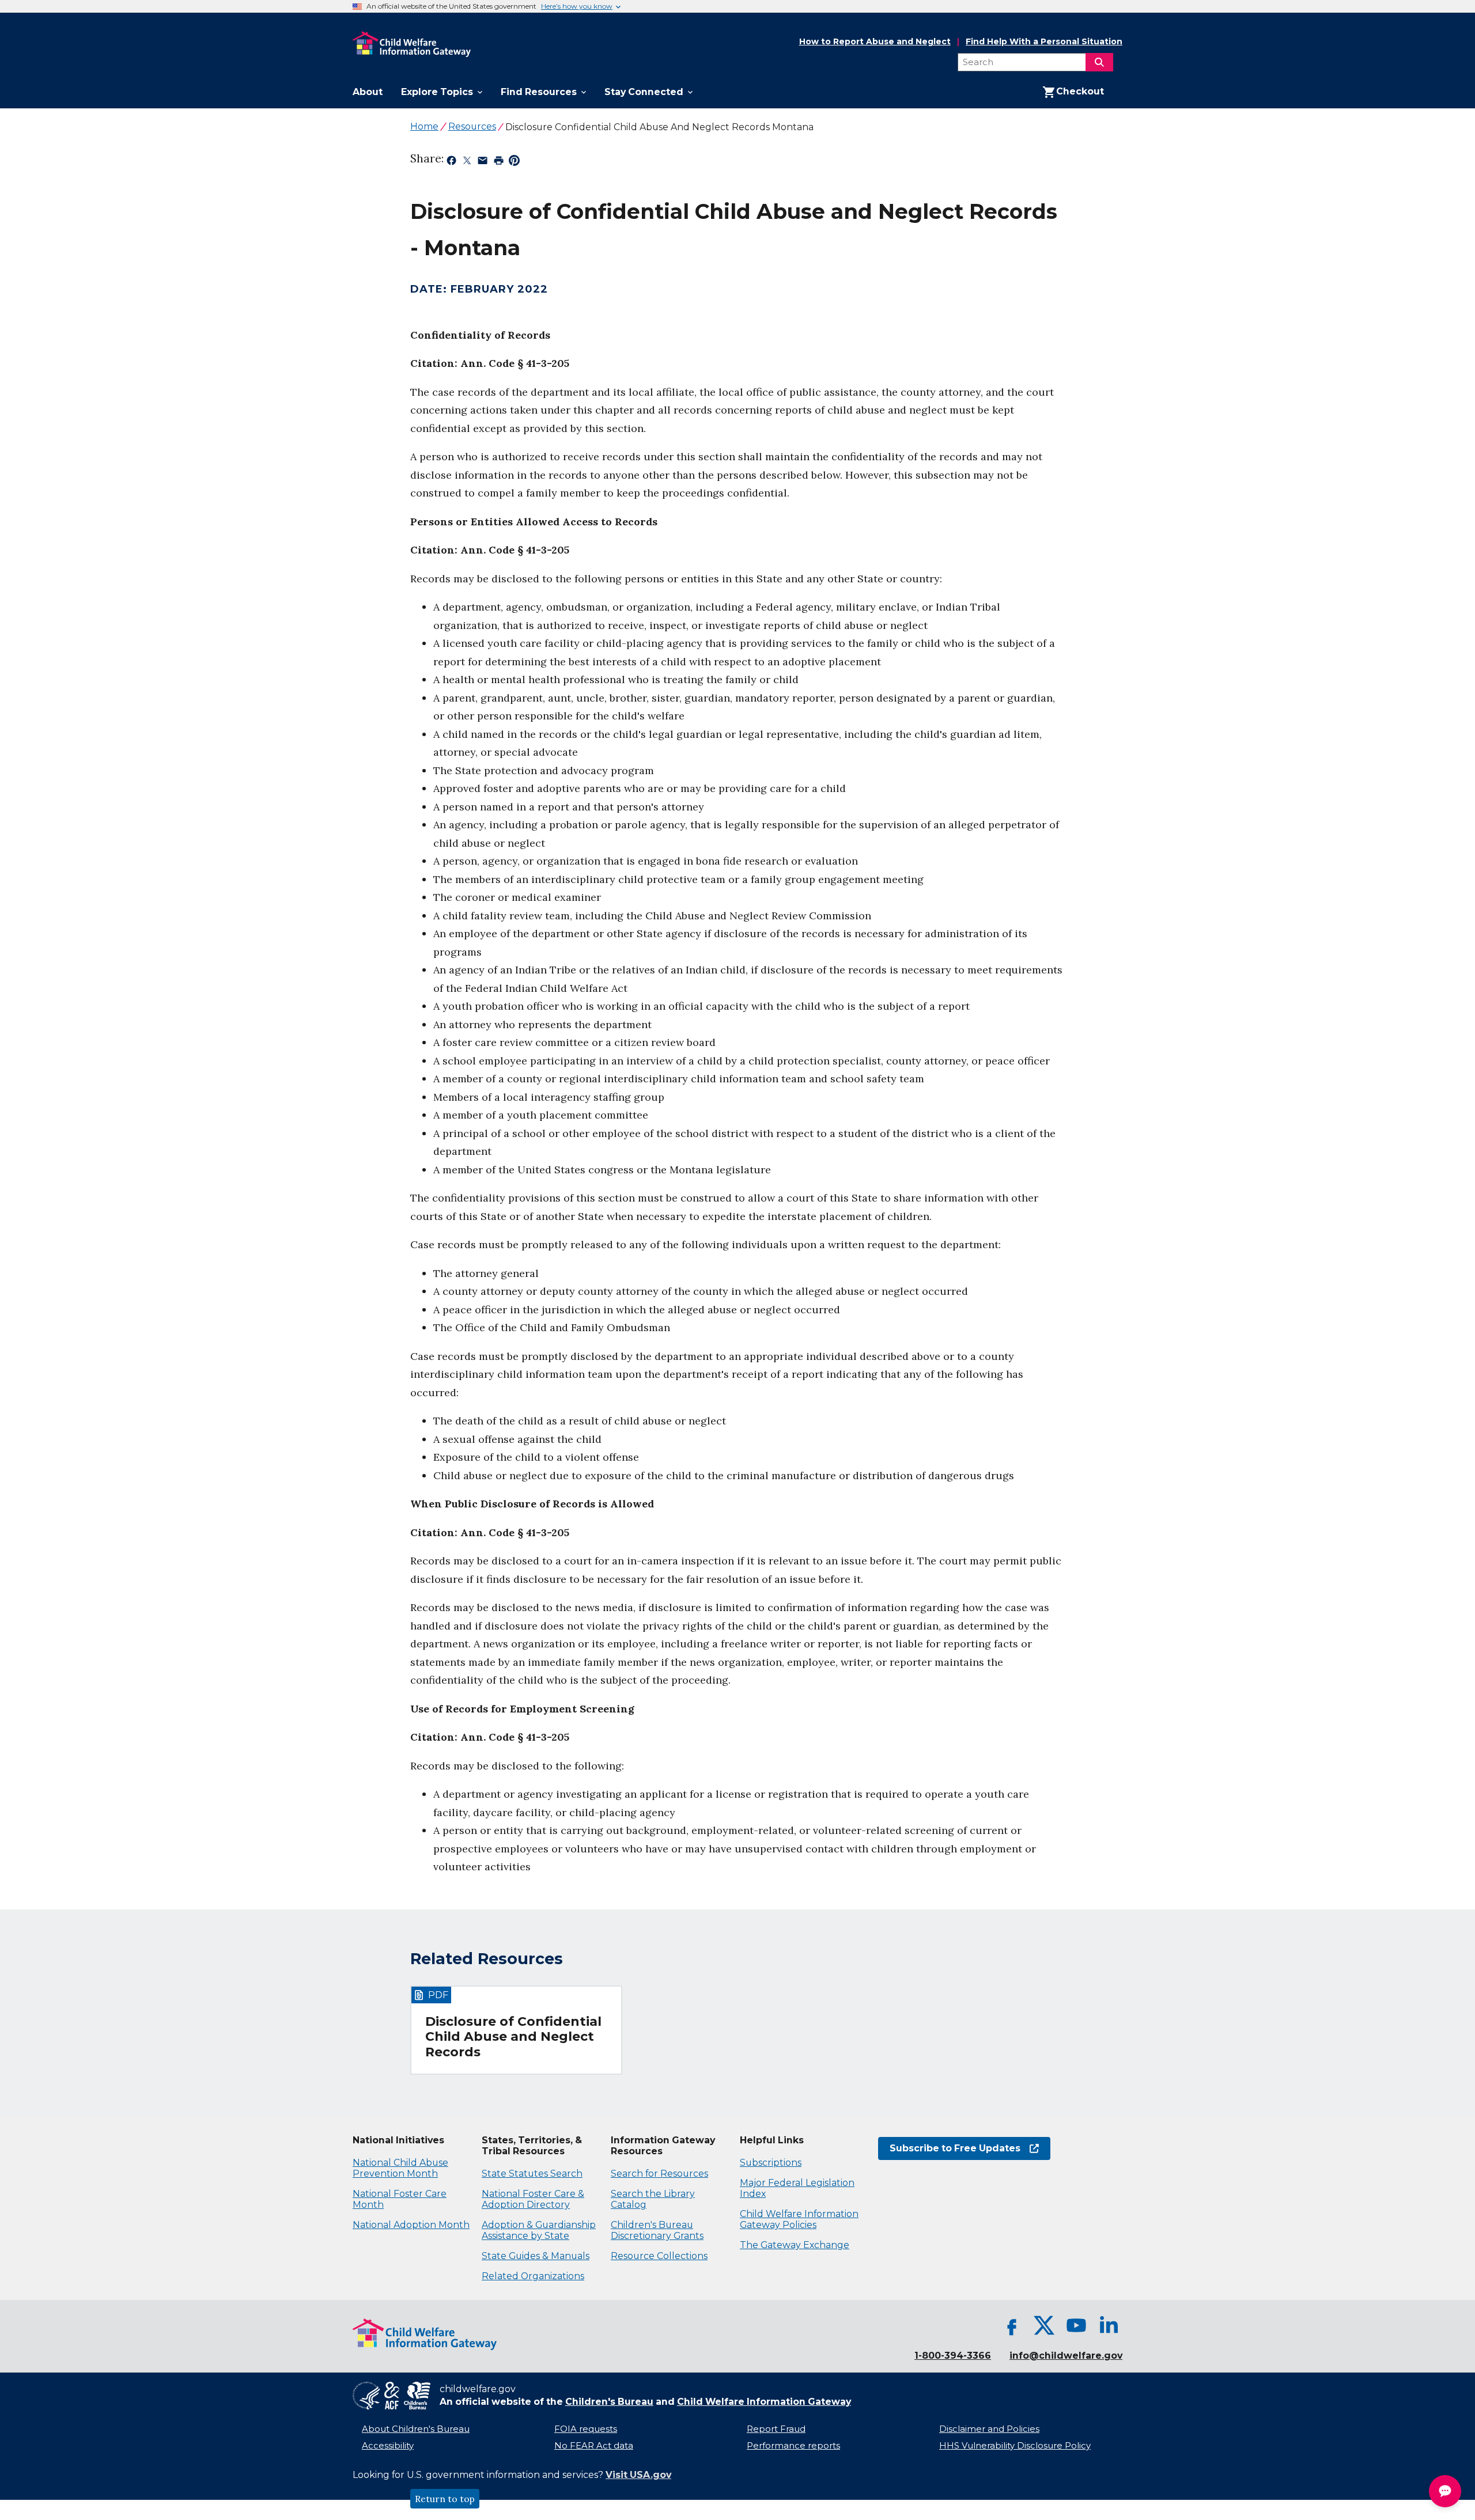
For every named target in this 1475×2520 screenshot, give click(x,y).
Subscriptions (771, 2163)
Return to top (445, 2499)
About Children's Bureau (416, 2429)
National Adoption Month (411, 2225)
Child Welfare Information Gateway (764, 2402)
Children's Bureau (609, 2402)
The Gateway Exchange (795, 2245)
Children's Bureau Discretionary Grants (657, 2230)
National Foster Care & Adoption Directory (533, 2199)
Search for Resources (659, 2174)
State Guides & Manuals (536, 2256)
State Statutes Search (532, 2174)
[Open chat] (1445, 2491)
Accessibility (388, 2446)
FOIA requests (586, 2429)
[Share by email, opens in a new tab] (483, 162)
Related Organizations (533, 2276)
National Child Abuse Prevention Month (400, 2168)
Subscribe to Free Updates (949, 2148)
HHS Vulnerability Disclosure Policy (1015, 2446)
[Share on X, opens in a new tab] (467, 162)
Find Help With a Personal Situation (1044, 42)
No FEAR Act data (594, 2446)
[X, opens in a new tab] (1044, 2325)
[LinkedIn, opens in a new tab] (1109, 2325)
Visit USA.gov (638, 2475)
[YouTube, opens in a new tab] (1076, 2325)
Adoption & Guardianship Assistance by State (539, 2230)
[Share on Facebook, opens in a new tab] (451, 162)
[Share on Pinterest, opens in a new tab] (514, 162)
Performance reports (793, 2446)
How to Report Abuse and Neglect (875, 42)
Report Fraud (776, 2429)
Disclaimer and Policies (989, 2429)
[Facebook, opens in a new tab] (1012, 2325)
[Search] (1099, 62)
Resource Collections (659, 2256)
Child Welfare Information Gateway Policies (799, 2219)
